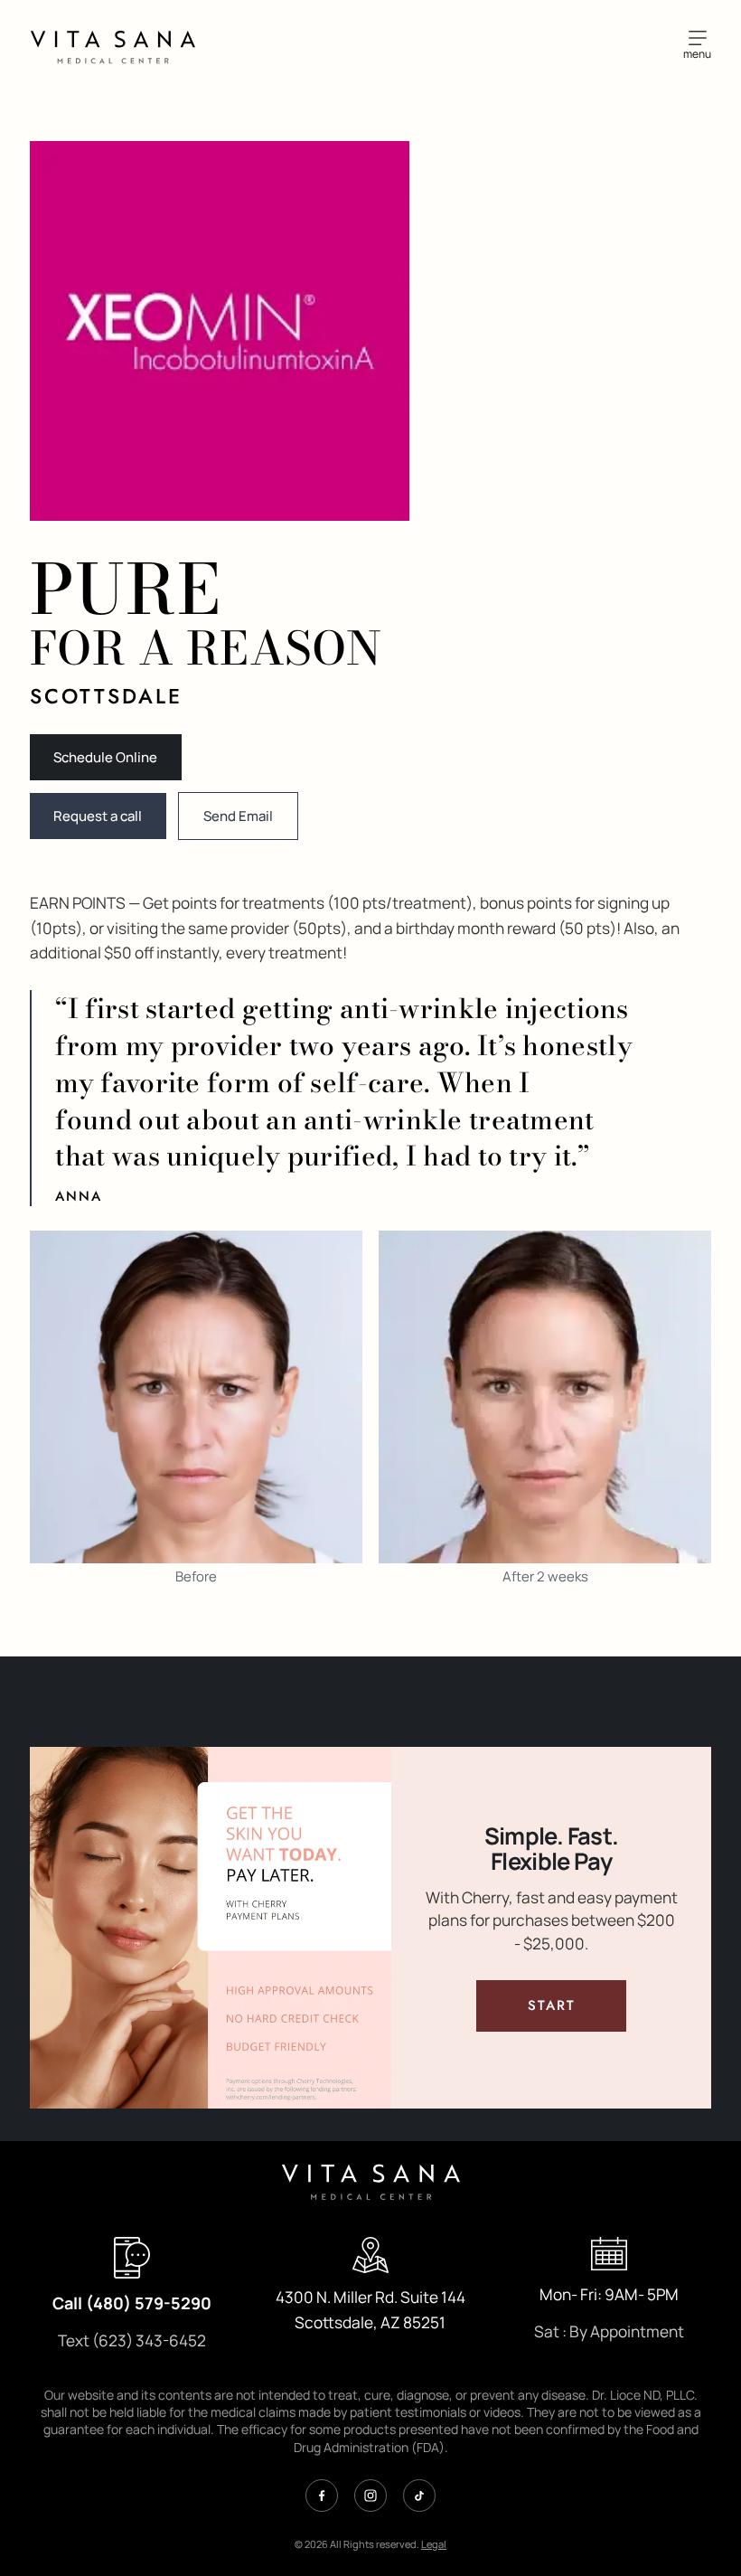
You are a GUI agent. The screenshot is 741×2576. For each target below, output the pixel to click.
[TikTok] (419, 2496)
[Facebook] (322, 2496)
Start (577, 2005)
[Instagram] (370, 2496)
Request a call (98, 816)
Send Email (238, 816)
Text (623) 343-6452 (132, 2340)
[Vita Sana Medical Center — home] (113, 45)
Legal (434, 2544)
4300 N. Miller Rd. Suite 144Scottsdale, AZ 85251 (370, 2310)
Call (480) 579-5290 (132, 2303)
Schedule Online (105, 757)
